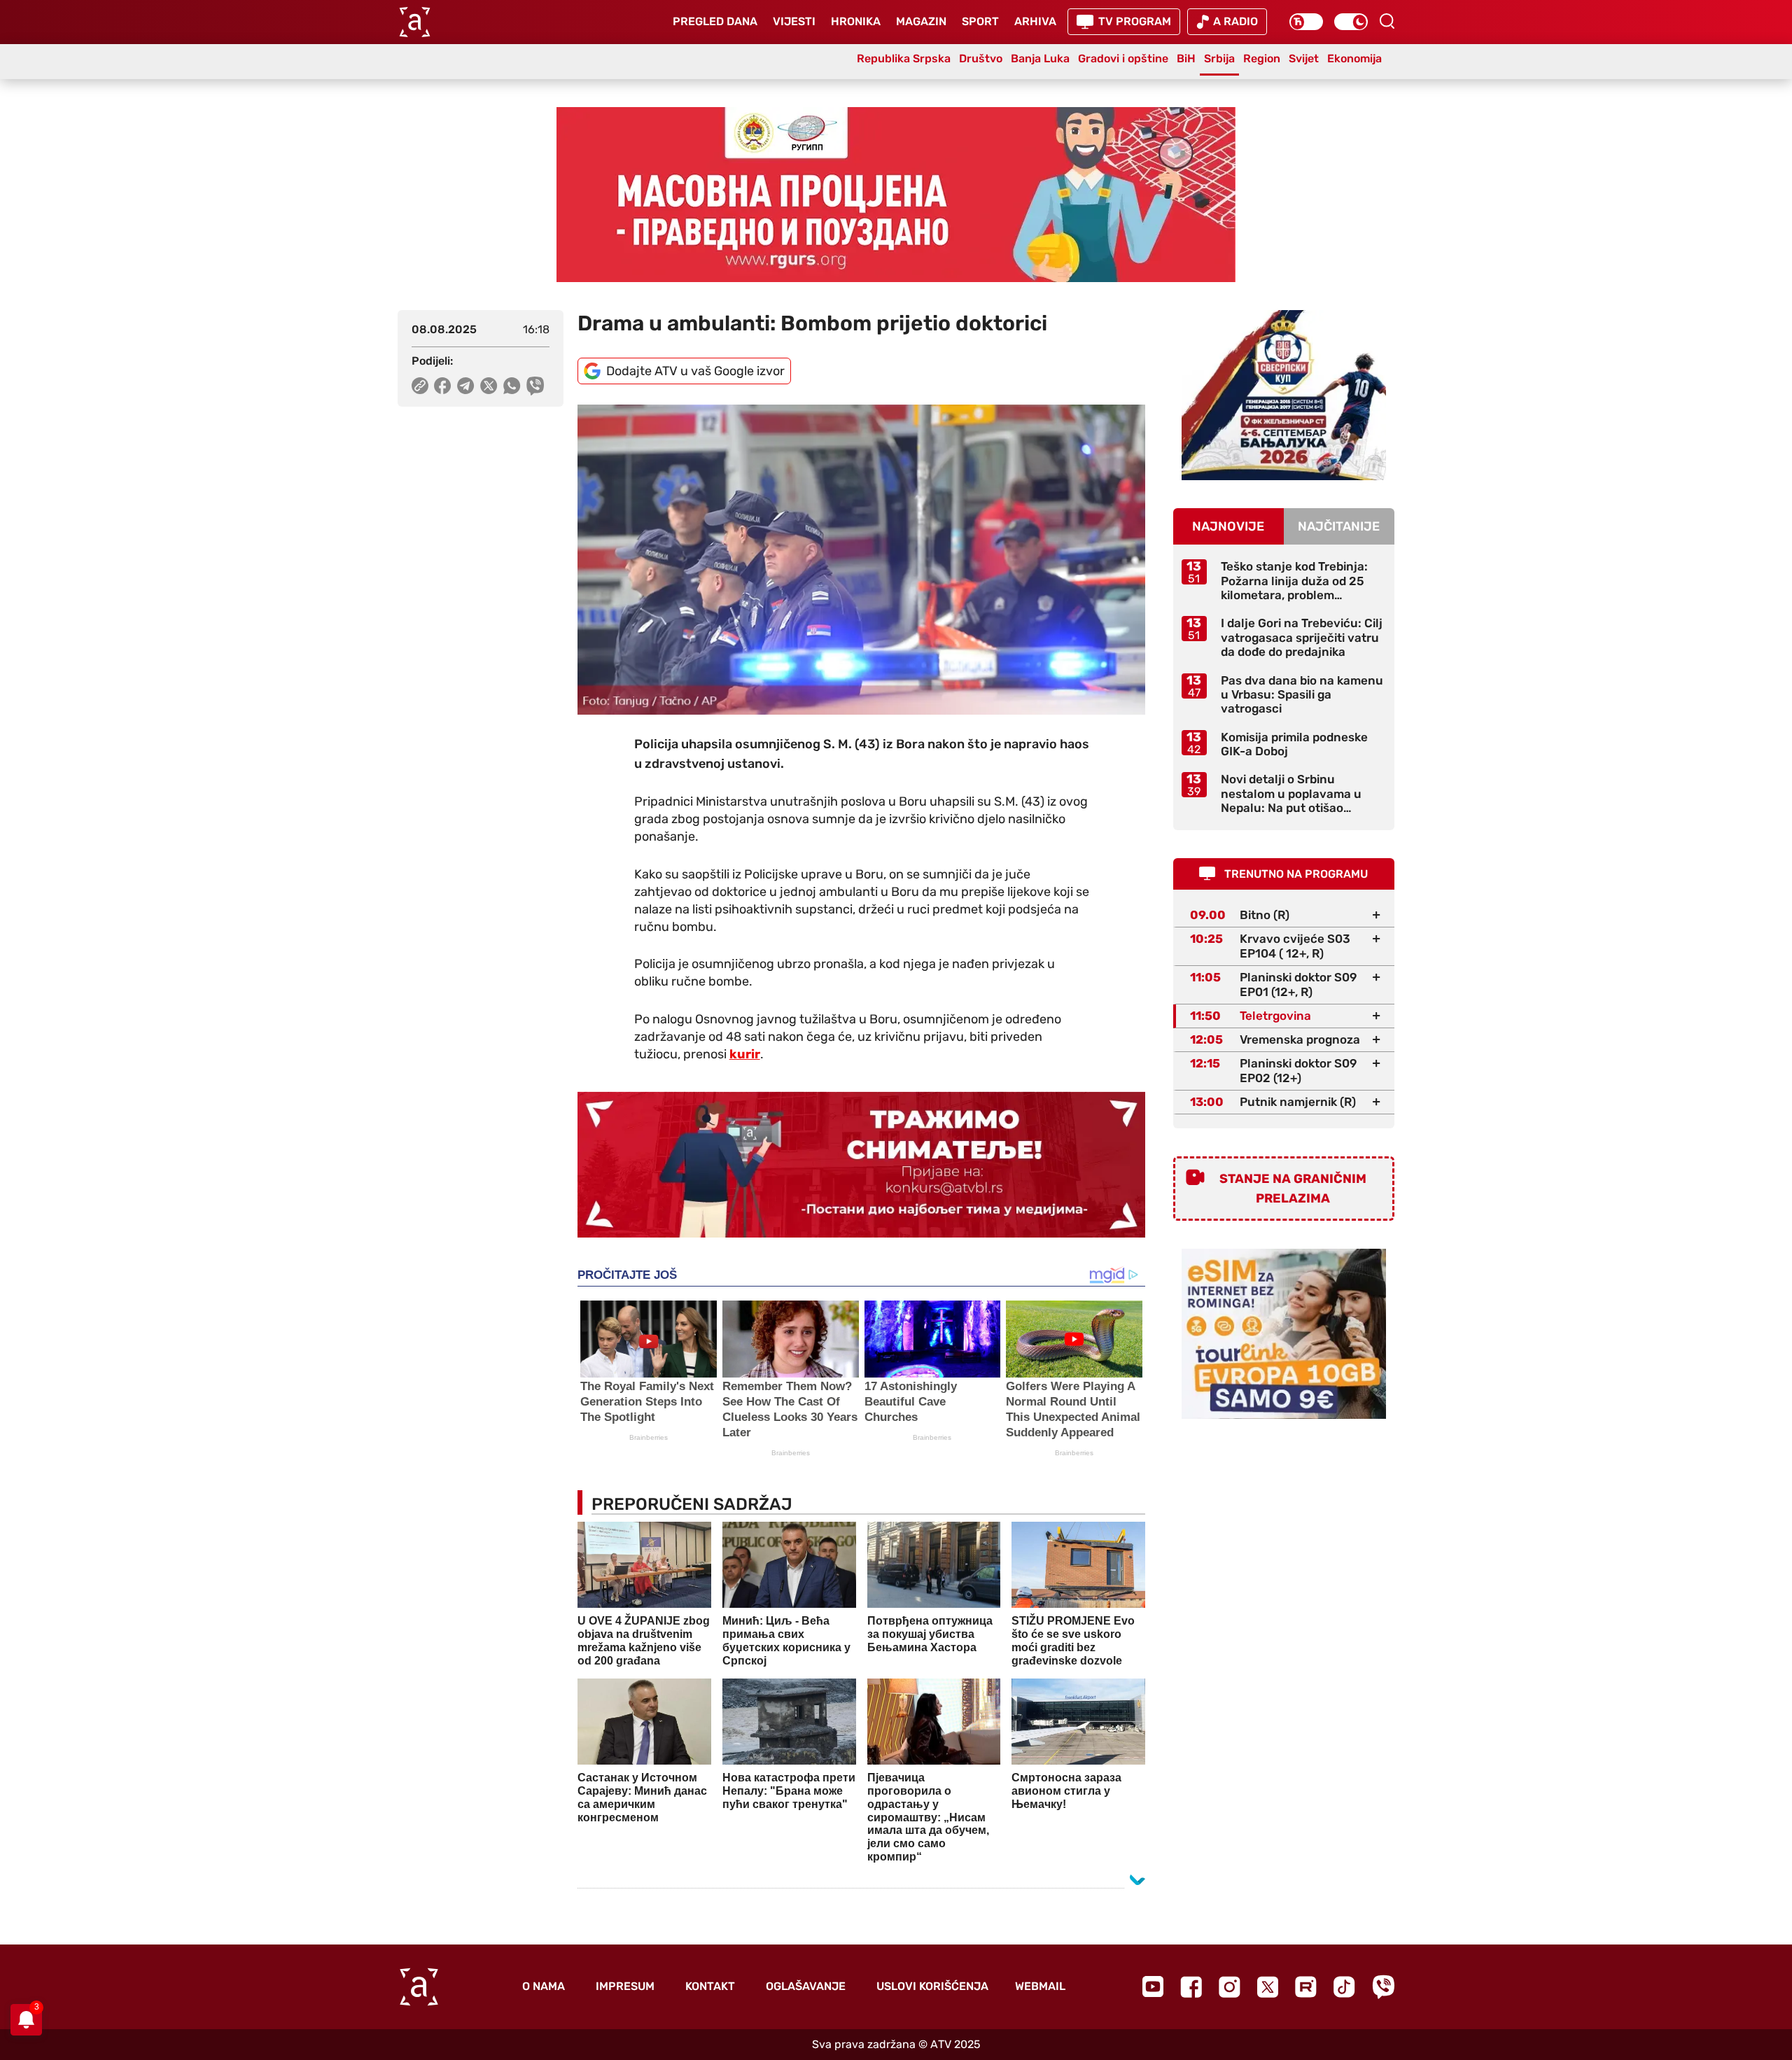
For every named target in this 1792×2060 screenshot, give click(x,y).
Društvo (981, 58)
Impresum (625, 1986)
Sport (980, 21)
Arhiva (1035, 21)
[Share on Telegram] (466, 386)
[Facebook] (1191, 1987)
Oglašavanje (806, 1986)
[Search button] (1387, 21)
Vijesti (794, 21)
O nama (544, 1986)
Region (1262, 58)
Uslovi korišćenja (932, 1986)
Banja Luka (1040, 58)
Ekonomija (1354, 58)
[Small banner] (1284, 395)
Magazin (921, 21)
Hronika (856, 21)
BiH (1186, 58)
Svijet (1304, 58)
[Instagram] (1230, 1987)
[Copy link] (420, 386)
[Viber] (1383, 1987)
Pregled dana (715, 21)
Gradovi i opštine (1123, 58)
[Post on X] (489, 386)
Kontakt (710, 1986)
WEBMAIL (1040, 1986)
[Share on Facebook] (443, 386)
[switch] (1306, 22)
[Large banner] (896, 195)
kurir (745, 1054)
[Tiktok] (1344, 1987)
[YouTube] (1153, 1987)
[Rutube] (1306, 1987)
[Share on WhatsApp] (512, 386)
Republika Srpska (904, 58)
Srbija (1219, 58)
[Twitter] (1268, 1987)
